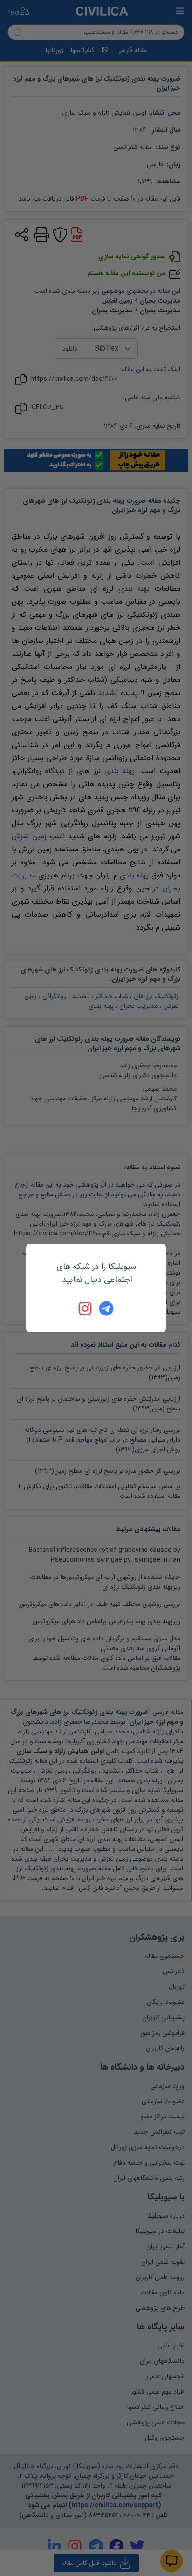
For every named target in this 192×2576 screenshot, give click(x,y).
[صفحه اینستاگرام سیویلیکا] (86, 1308)
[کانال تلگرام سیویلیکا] (106, 1308)
